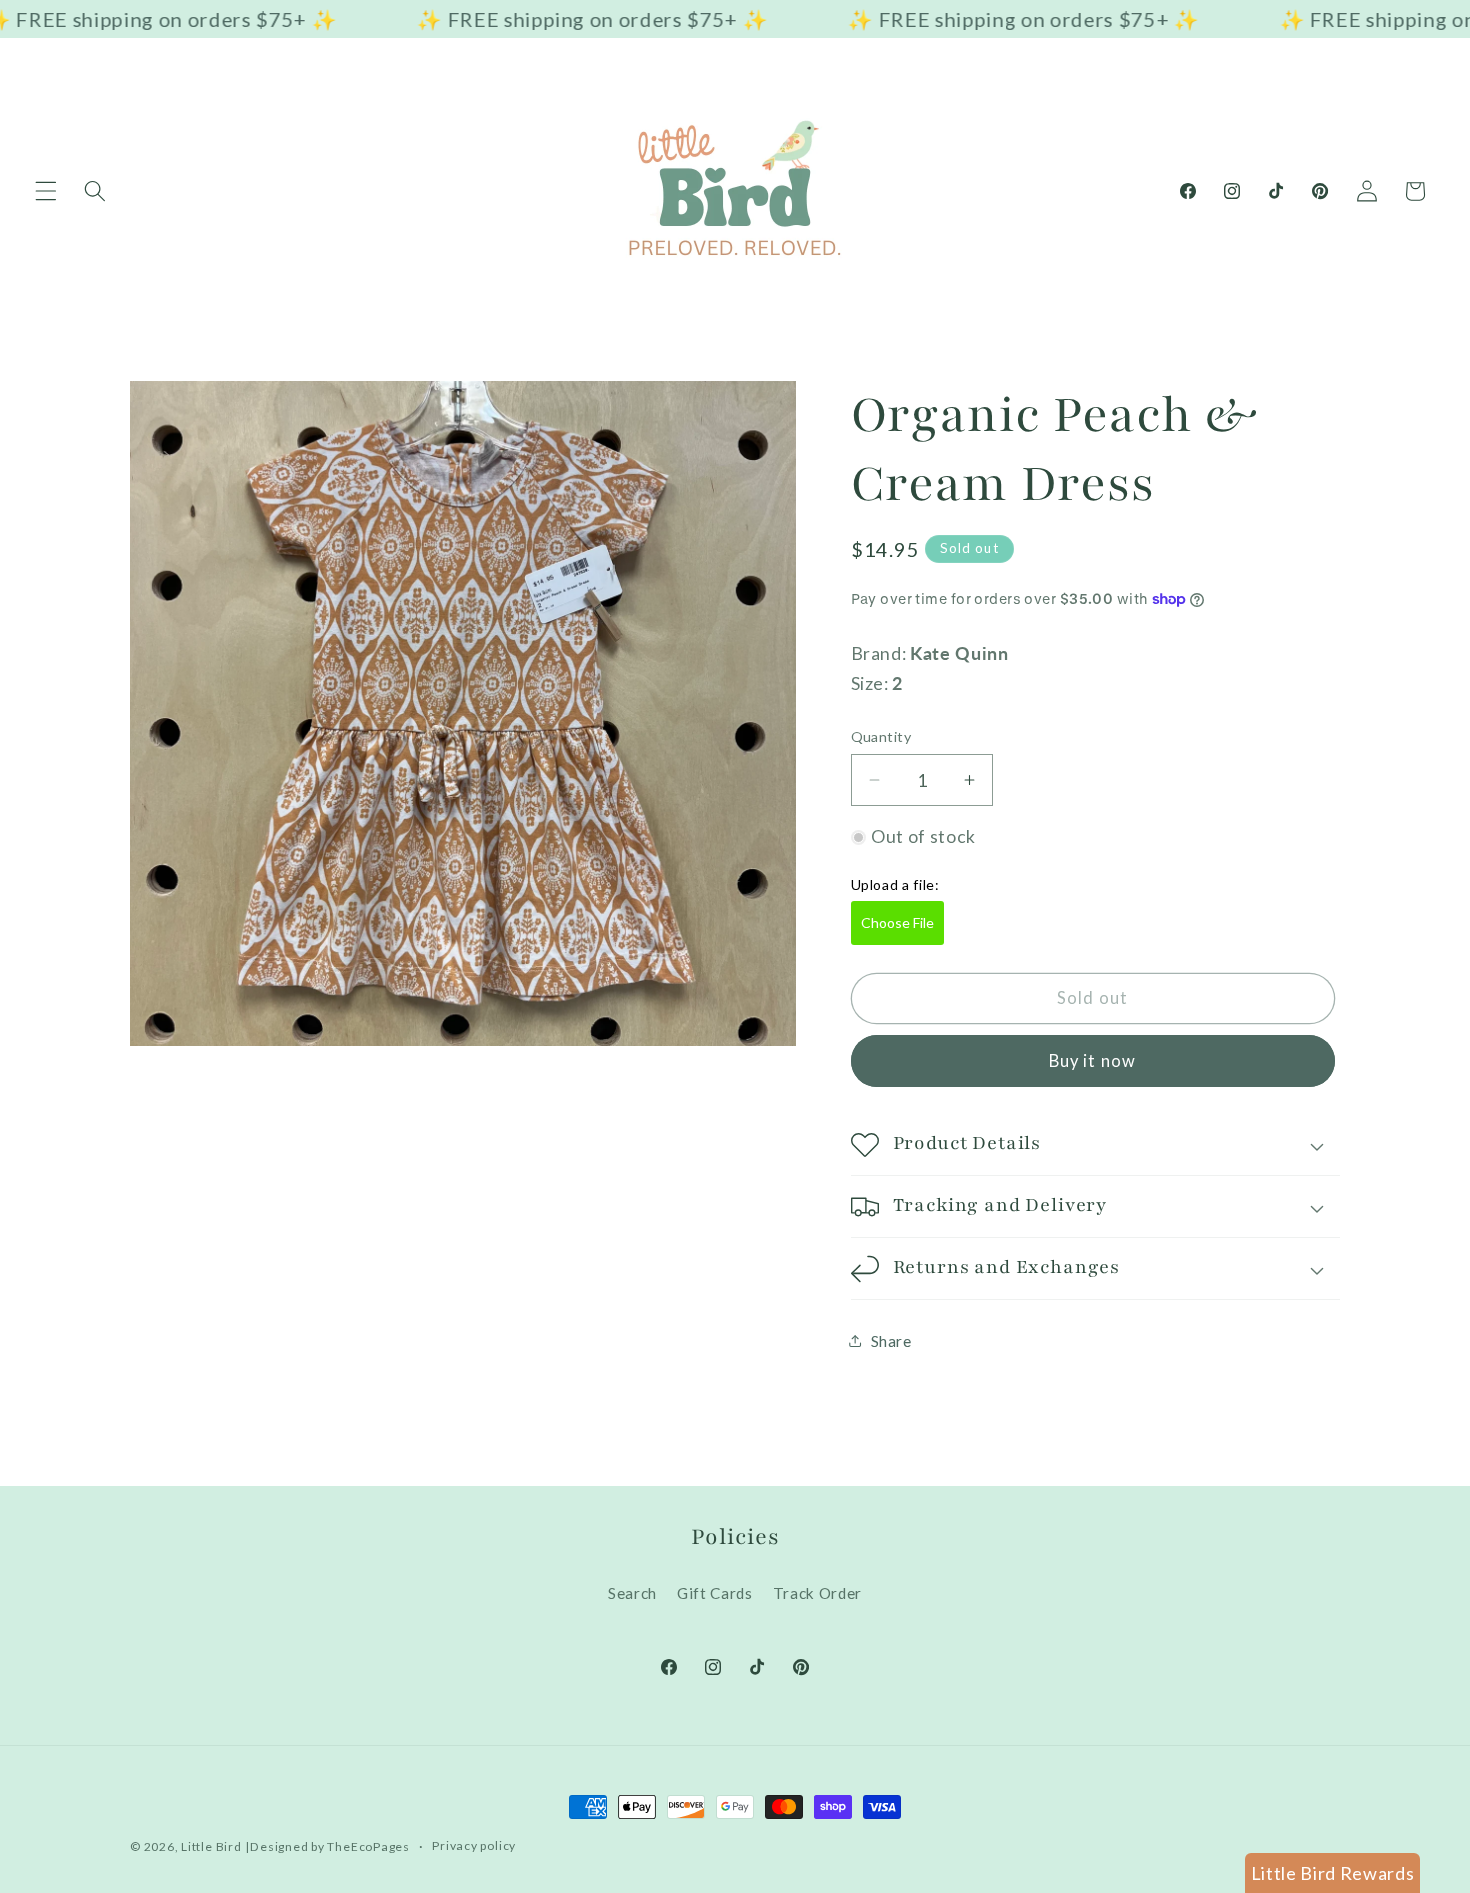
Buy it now (1092, 1061)
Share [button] (891, 1341)
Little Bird (211, 1846)
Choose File (897, 922)
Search (632, 1593)
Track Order (817, 1593)
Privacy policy (474, 1845)
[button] (46, 191)
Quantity (881, 736)
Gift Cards (715, 1593)
